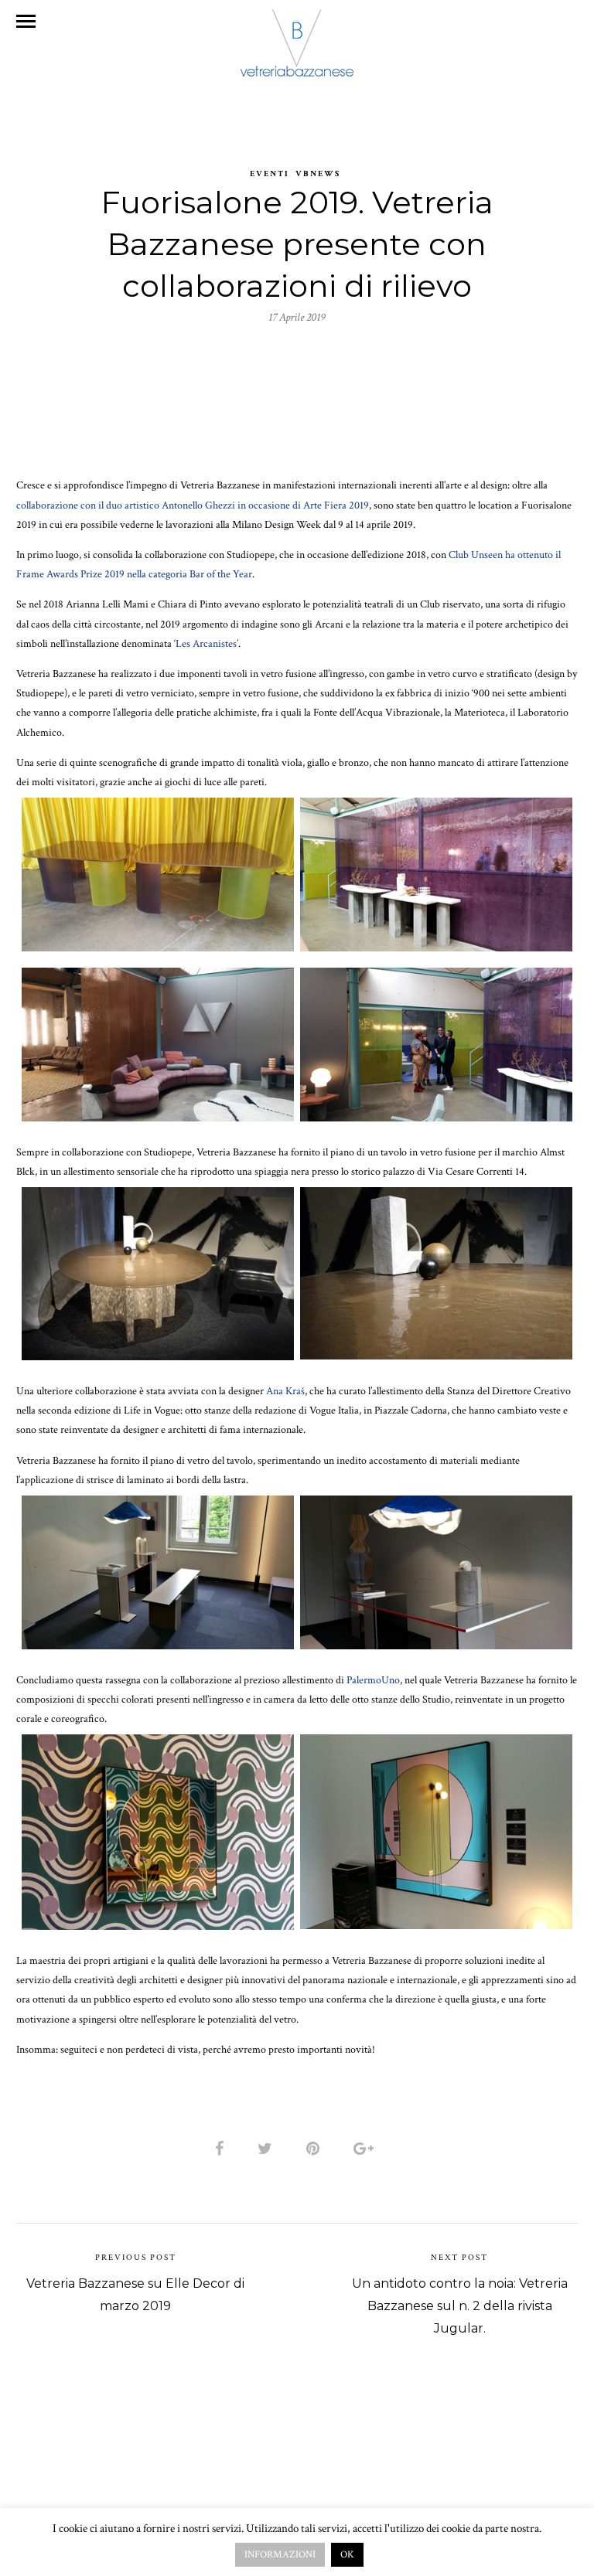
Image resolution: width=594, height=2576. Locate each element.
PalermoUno (373, 1680)
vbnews (318, 174)
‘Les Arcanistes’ (206, 644)
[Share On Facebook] (222, 2149)
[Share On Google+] (366, 2149)
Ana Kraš (285, 1391)
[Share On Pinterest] (316, 2149)
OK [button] (347, 2555)
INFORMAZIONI (280, 2555)
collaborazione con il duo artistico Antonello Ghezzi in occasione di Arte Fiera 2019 (193, 505)
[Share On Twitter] (268, 2149)
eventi (270, 174)
